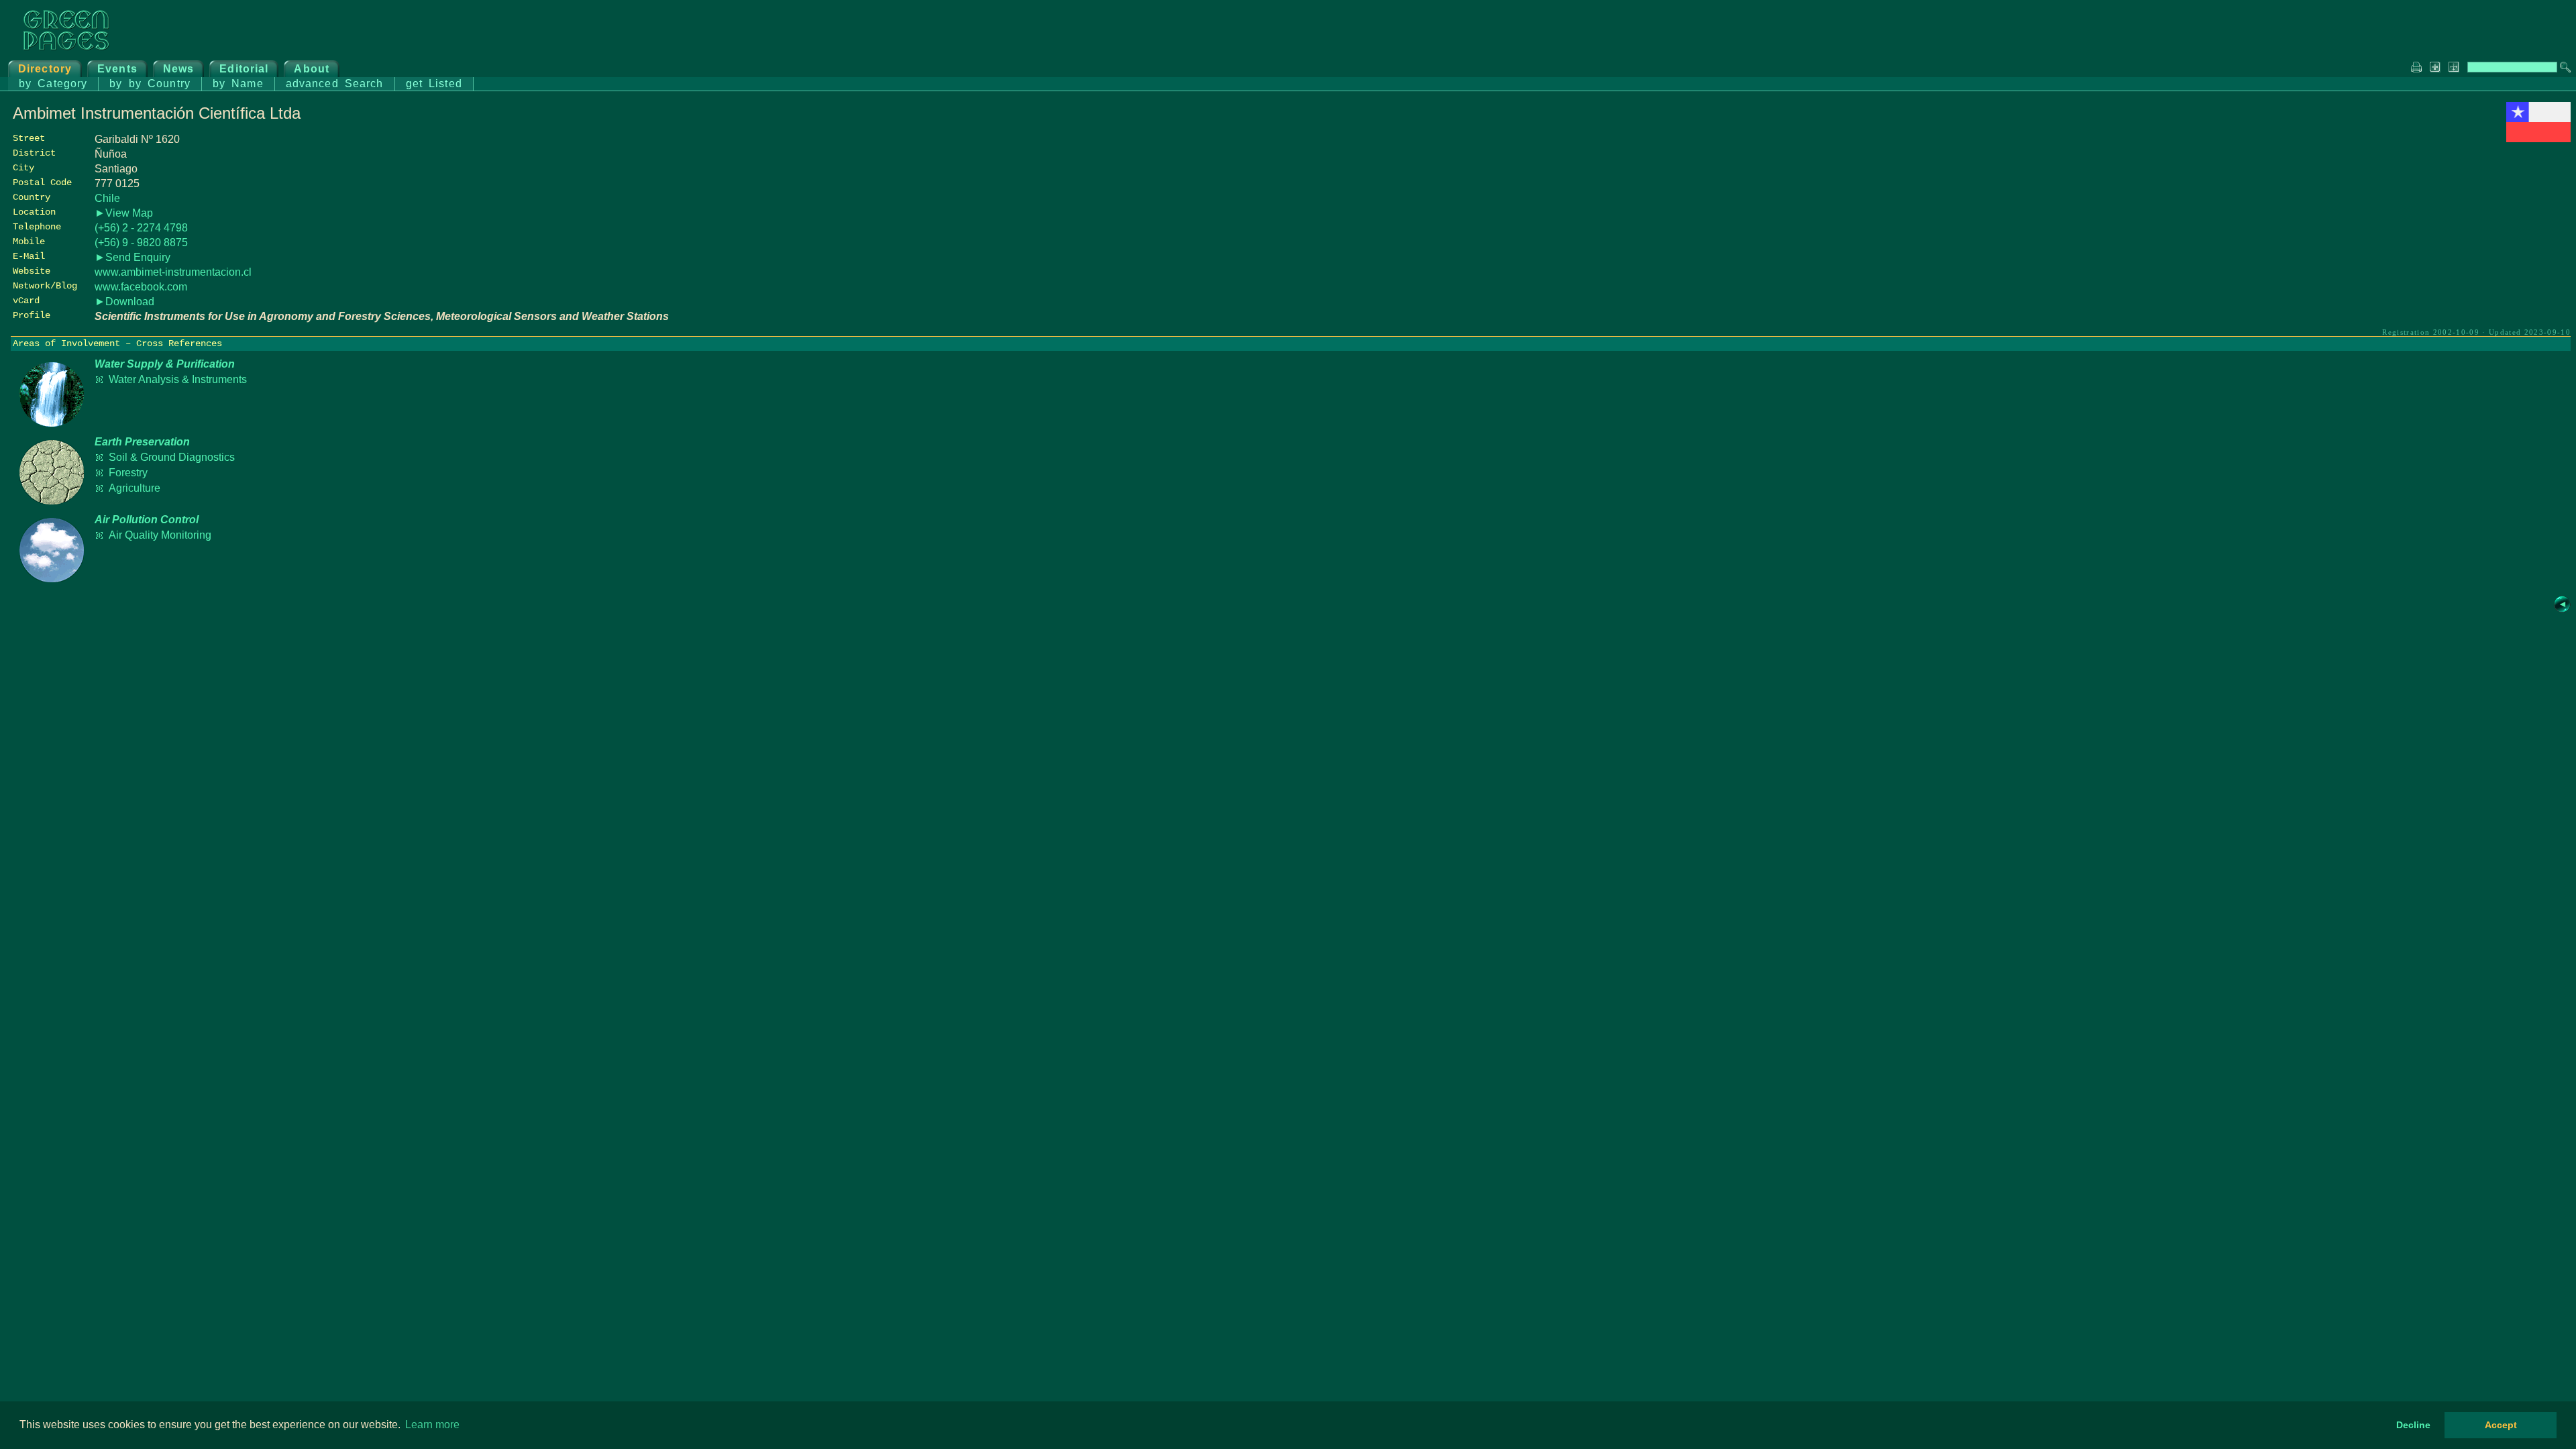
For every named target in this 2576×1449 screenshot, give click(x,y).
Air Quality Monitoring (160, 535)
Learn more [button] (432, 1425)
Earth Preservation (142, 442)
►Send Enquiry (132, 257)
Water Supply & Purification (165, 364)
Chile (107, 198)
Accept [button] (2501, 1425)
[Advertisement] (2470, 239)
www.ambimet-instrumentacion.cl (173, 272)
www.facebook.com (141, 287)
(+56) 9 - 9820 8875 (141, 243)
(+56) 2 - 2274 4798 (141, 228)
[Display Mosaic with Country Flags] (2538, 139)
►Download (124, 302)
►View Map (124, 213)
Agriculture (135, 488)
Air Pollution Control (147, 520)
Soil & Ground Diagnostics (172, 457)
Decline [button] (2413, 1425)
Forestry (128, 473)
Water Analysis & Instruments (178, 379)
